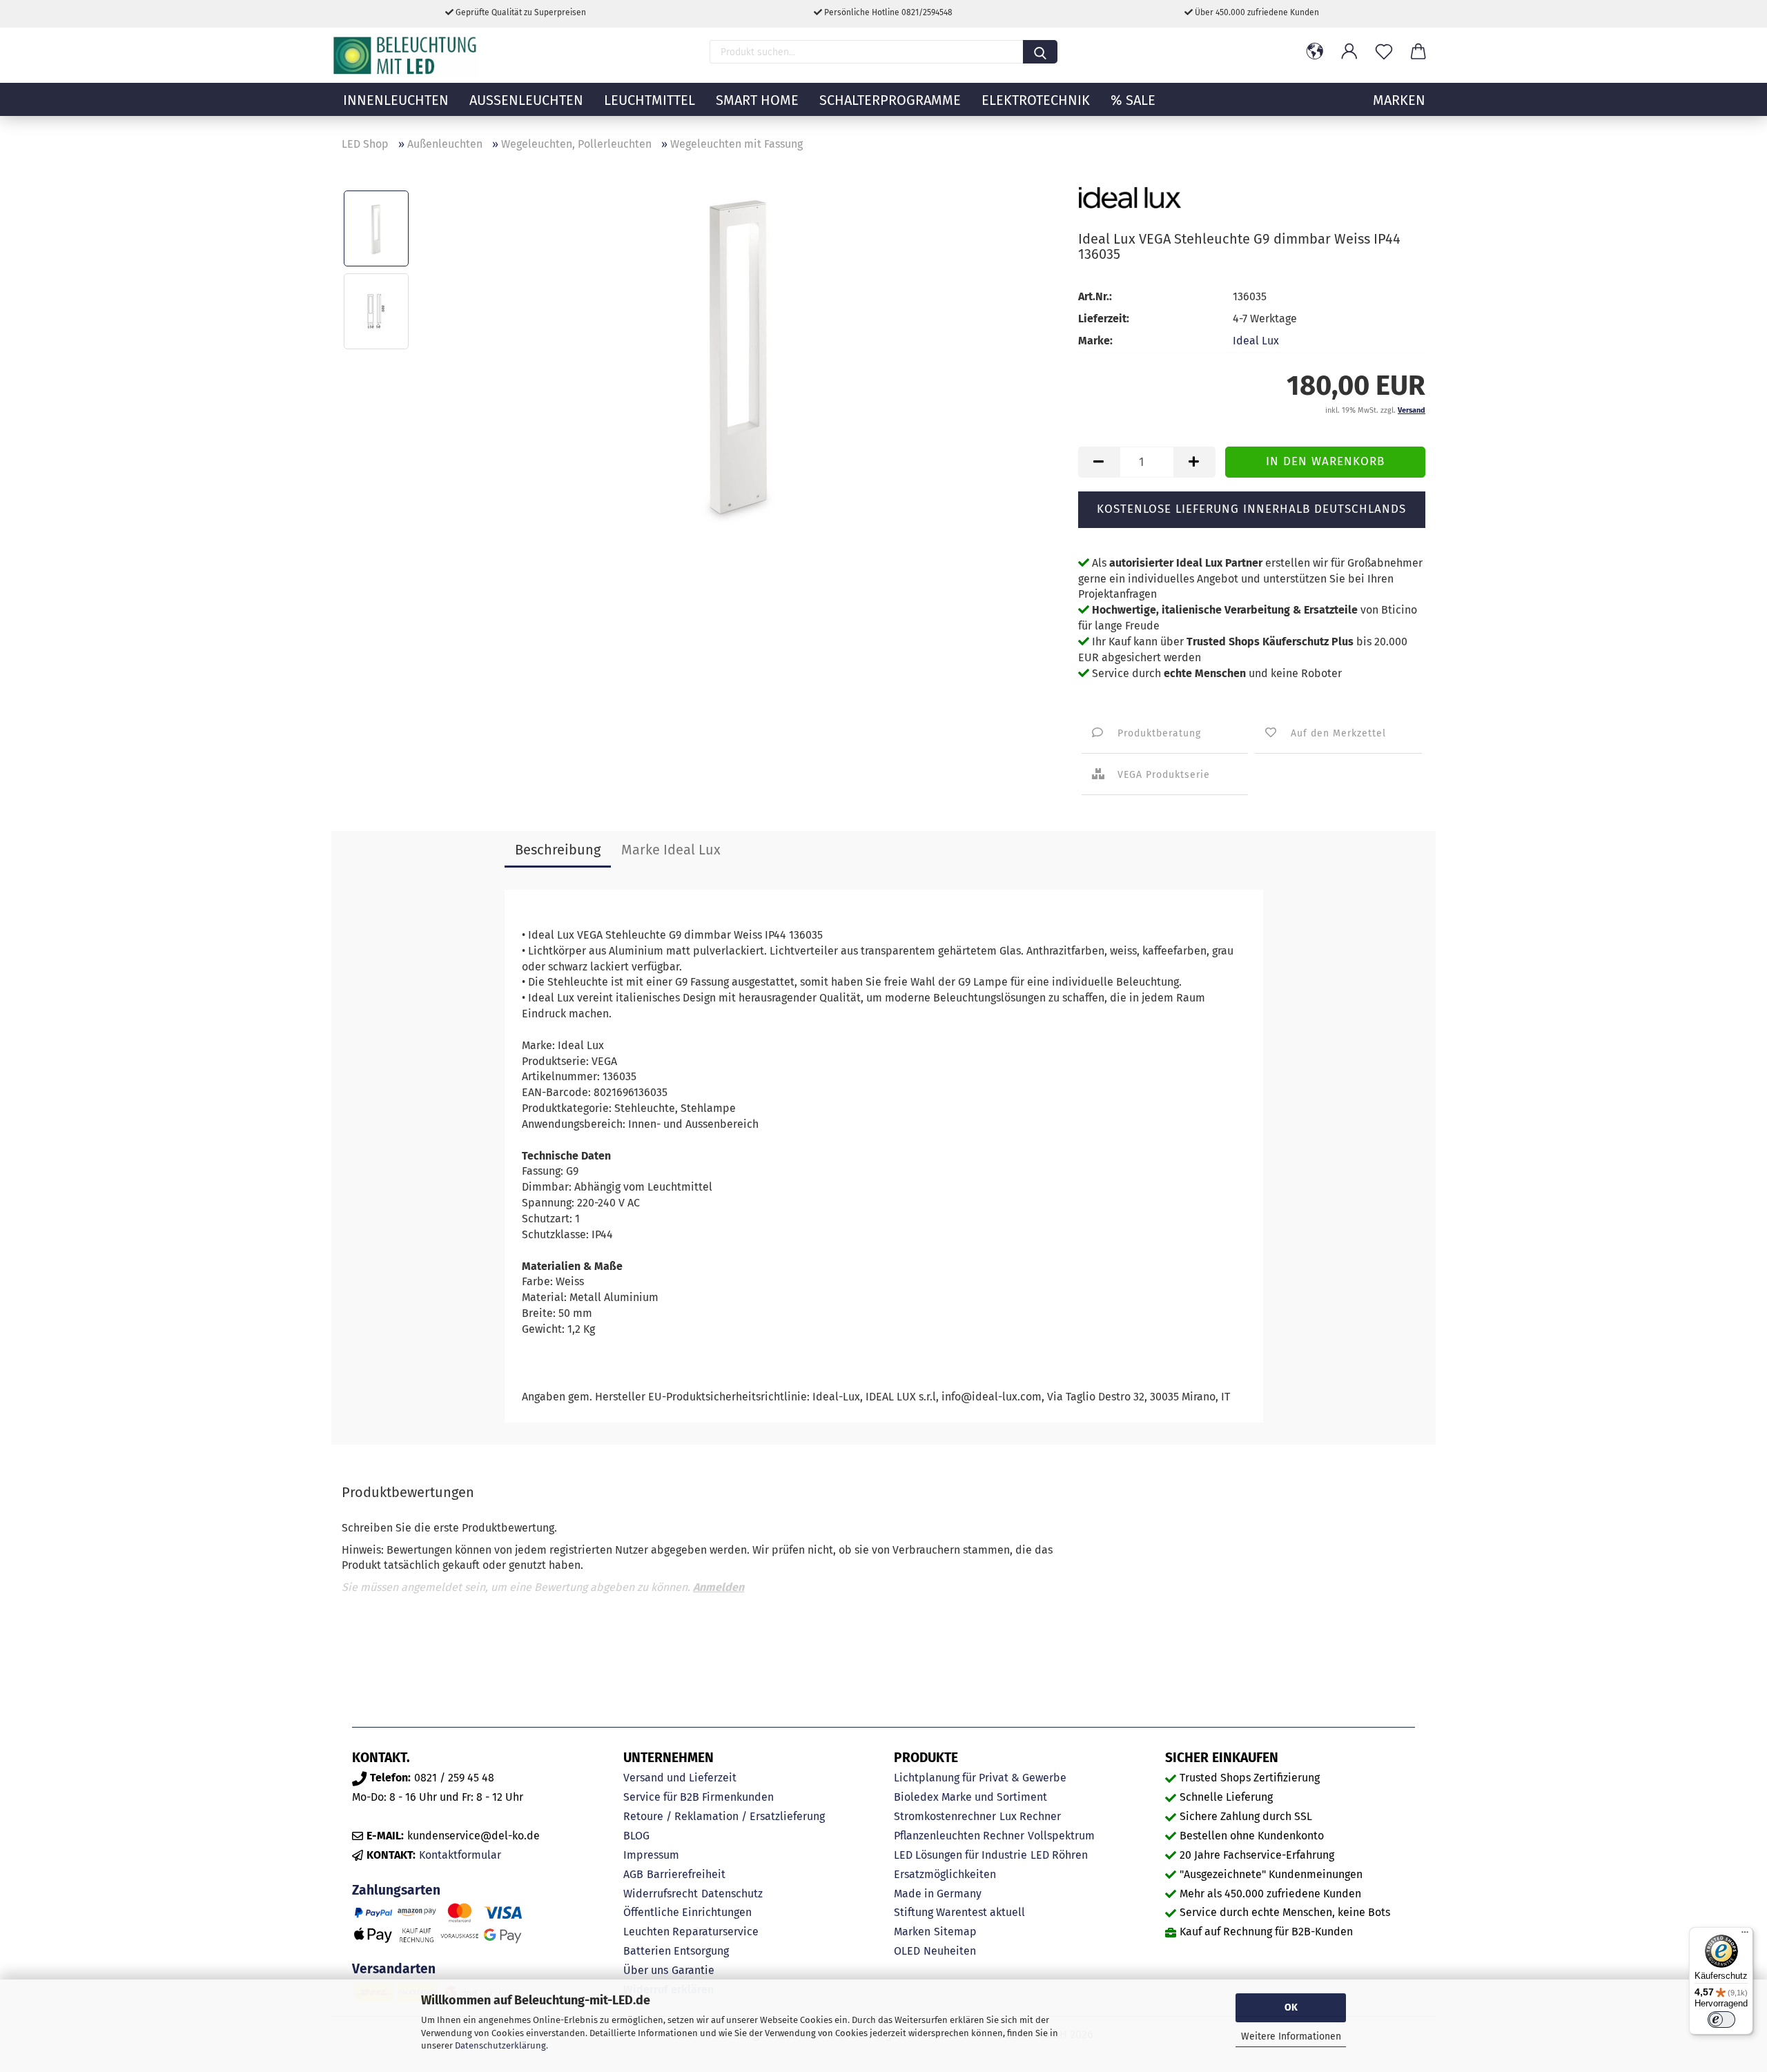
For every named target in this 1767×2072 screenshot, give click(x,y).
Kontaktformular (460, 1855)
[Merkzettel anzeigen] (1384, 52)
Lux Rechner (1030, 1816)
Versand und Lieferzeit (680, 1778)
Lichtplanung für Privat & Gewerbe (980, 1778)
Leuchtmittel (650, 100)
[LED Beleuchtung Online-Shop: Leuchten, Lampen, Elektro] (407, 55)
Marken (912, 1932)
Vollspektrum (1061, 1836)
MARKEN (1399, 100)
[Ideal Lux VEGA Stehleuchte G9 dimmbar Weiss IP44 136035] (739, 352)
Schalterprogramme (890, 100)
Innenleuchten (396, 100)
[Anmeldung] (1349, 52)
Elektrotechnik (1036, 100)
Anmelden (719, 1587)
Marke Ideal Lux (671, 850)
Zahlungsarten (396, 1890)
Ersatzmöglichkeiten (945, 1874)
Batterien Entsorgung (676, 1951)
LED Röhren (1059, 1855)
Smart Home (757, 100)
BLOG (636, 1836)
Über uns (646, 1970)
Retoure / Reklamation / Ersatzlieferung (724, 1816)
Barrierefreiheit (686, 1874)
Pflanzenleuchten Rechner (959, 1836)
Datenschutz (732, 1894)
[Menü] (1745, 1935)
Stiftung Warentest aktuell (959, 1912)
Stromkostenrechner (945, 1816)
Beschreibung (558, 850)
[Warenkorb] (1418, 52)
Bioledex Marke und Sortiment (970, 1797)
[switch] (1721, 2020)
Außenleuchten (526, 100)
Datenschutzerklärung (500, 2045)
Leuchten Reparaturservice (691, 1932)
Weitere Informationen (1291, 2036)
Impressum (651, 1855)
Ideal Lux (1256, 341)
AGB (633, 1874)
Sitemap (955, 1932)
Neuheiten (950, 1951)
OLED (907, 1951)
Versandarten (394, 1969)
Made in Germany (938, 1894)
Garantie (693, 1970)
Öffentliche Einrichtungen (687, 1912)
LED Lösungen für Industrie (960, 1855)
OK (1291, 2007)
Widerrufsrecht (661, 1894)
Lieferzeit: (1104, 319)
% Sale (1133, 100)
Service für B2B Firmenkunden (699, 1797)
